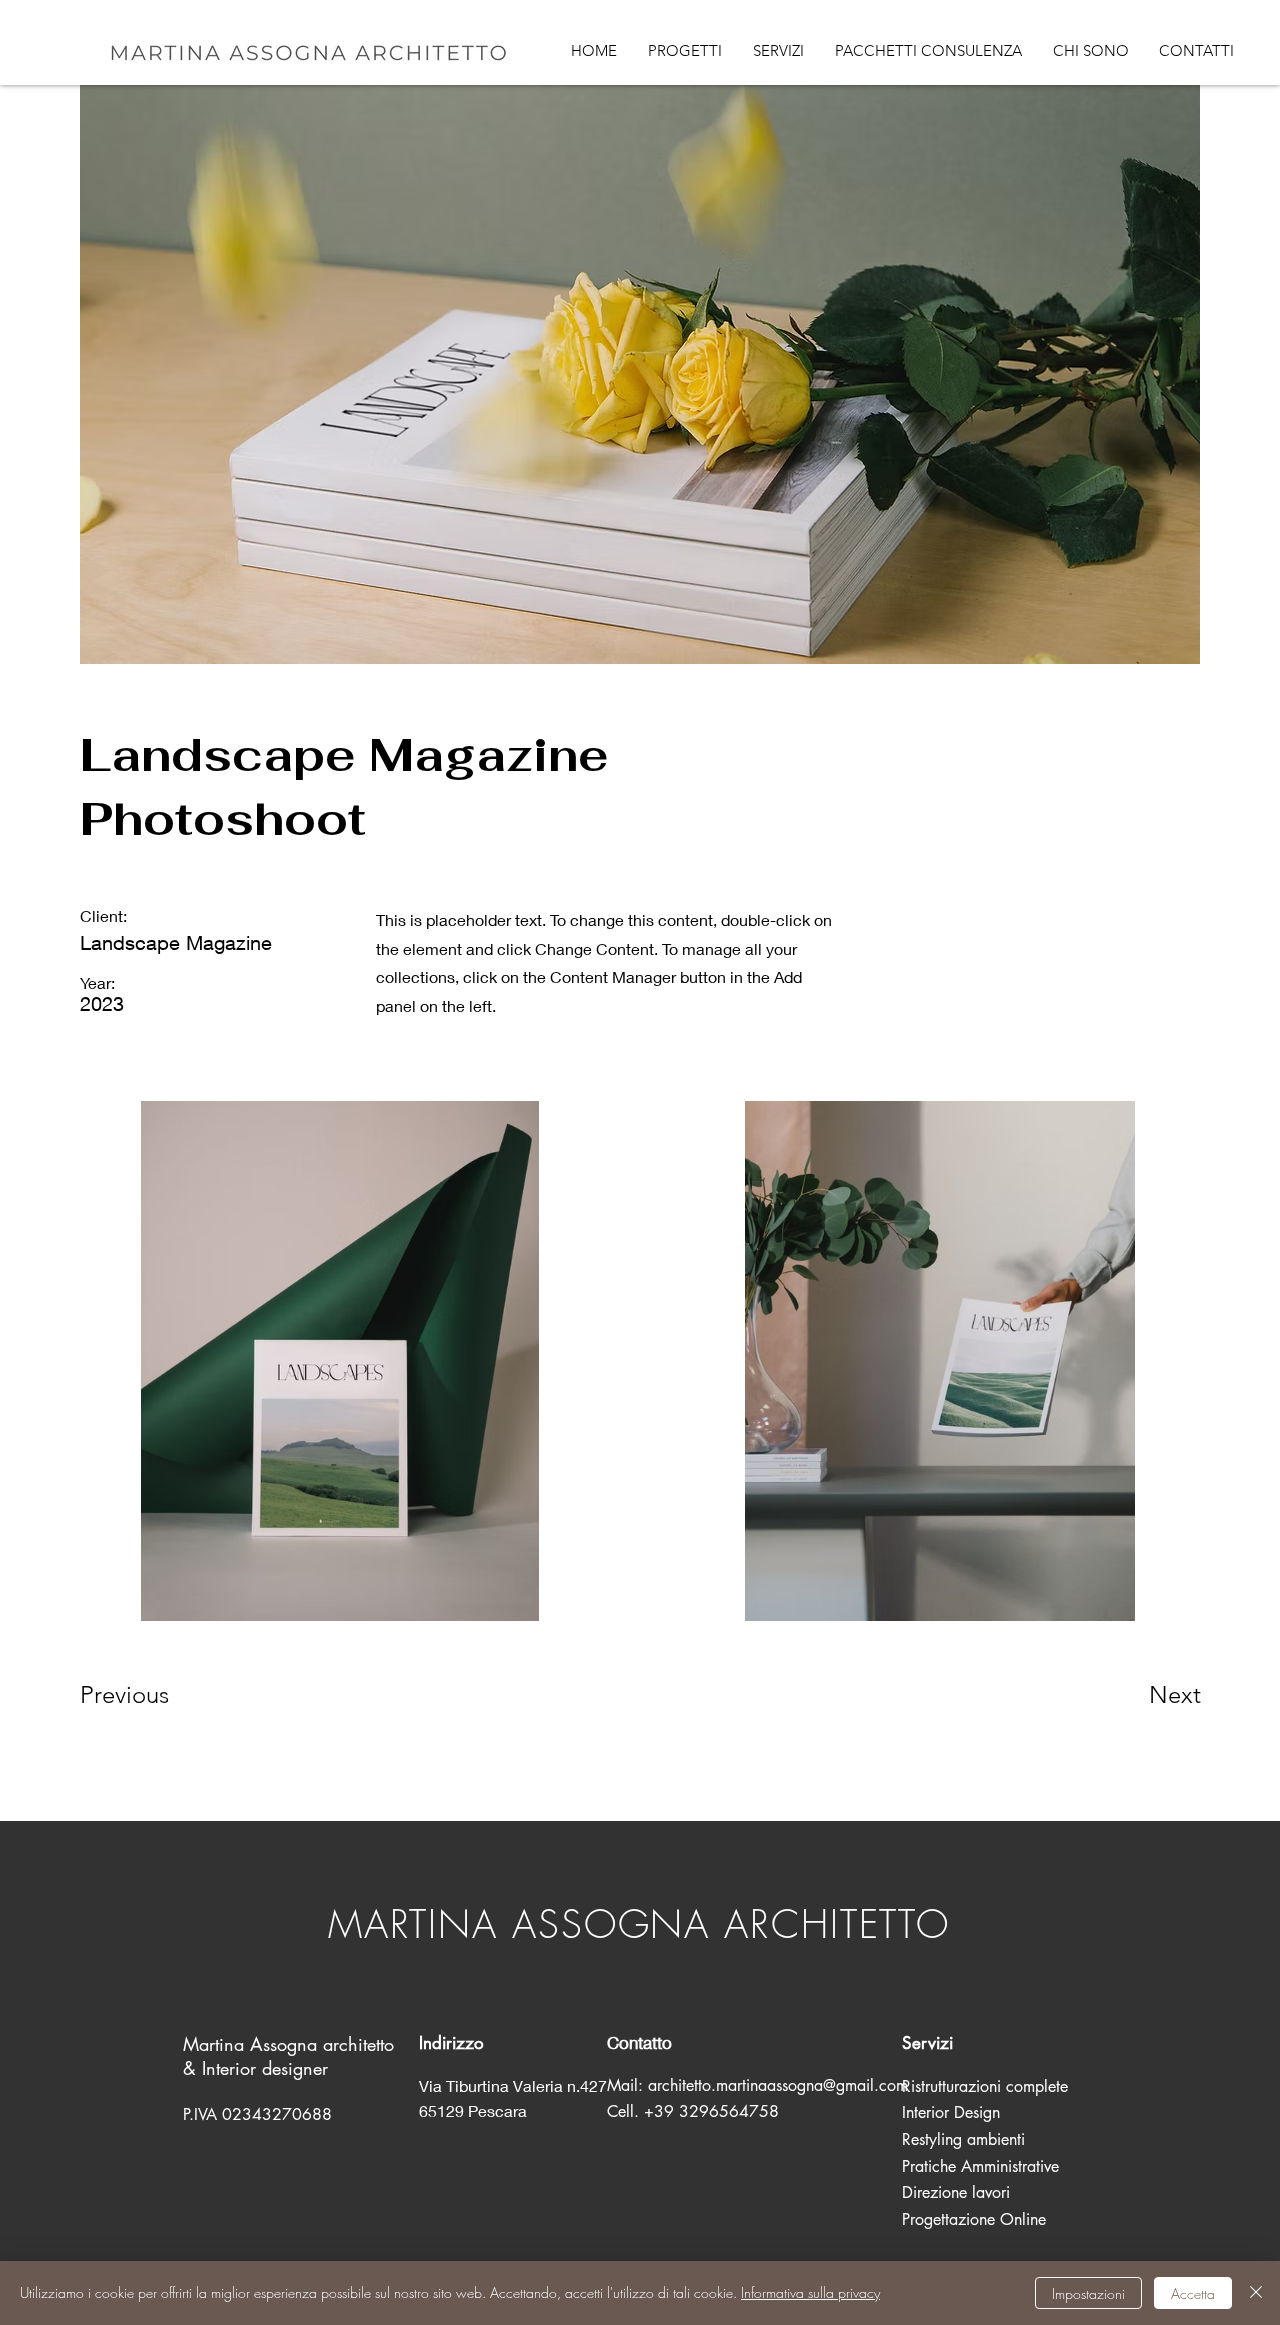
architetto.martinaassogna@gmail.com (778, 2085)
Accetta (1193, 2293)
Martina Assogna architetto (291, 2044)
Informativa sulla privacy (810, 2292)
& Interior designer (255, 2068)
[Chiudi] (1256, 2293)
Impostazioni (1088, 2293)
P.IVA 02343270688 (257, 2114)
